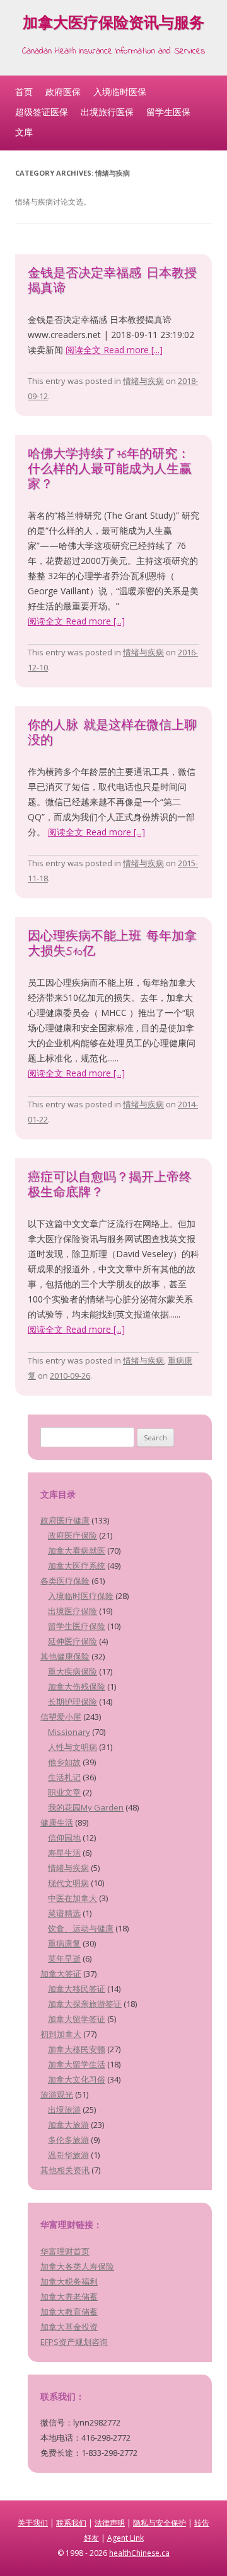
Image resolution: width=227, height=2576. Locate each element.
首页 (24, 92)
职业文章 (64, 1792)
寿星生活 (64, 1853)
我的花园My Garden (86, 1807)
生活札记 (64, 1777)
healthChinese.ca (139, 2553)
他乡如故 (64, 1762)
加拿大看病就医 (77, 1551)
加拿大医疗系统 (77, 1566)
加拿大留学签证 (77, 2019)
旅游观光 (57, 2094)
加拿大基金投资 (69, 2327)
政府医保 (63, 92)
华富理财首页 (65, 2251)
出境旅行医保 (107, 112)
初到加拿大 (61, 2034)
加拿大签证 (61, 1974)
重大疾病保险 (73, 1671)
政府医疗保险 (73, 1535)
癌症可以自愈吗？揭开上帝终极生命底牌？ (110, 1186)
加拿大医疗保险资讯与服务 (113, 25)
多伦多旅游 (68, 2140)
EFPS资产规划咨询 (74, 2342)
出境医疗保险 (73, 1611)
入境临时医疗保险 (81, 1596)
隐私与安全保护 (160, 2523)
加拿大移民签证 (77, 1989)
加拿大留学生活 (77, 2064)
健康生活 (57, 1822)
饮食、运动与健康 (81, 1928)
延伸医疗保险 (73, 1641)
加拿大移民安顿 (77, 2049)
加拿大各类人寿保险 (77, 2266)
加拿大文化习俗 (77, 2079)
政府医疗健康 (65, 1520)
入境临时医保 (120, 92)
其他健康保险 (65, 1656)
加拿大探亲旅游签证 (85, 2004)
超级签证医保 (42, 112)
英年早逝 (64, 1958)
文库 (24, 132)
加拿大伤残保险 (77, 1686)
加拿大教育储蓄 (69, 2312)
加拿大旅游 (68, 2125)
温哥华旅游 (68, 2155)
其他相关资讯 (65, 2170)
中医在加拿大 (73, 1898)
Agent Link (125, 2538)
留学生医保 (168, 112)
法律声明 (110, 2523)
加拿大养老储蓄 (69, 2296)
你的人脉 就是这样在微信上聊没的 (112, 734)
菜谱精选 (64, 1913)
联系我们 (71, 2523)
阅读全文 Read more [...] (114, 350)
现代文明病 (68, 1883)
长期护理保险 (73, 1702)
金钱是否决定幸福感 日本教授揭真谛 (112, 282)
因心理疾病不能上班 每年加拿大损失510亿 (112, 945)
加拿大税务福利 (69, 2281)
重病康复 (64, 1943)
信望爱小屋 (61, 1717)
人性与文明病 (73, 1747)
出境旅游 (64, 2110)
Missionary (69, 1732)
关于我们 (33, 2523)
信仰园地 (64, 1838)
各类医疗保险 (65, 1581)
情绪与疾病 (143, 381)
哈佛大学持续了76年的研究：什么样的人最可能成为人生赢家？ (110, 470)
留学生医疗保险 (77, 1626)
